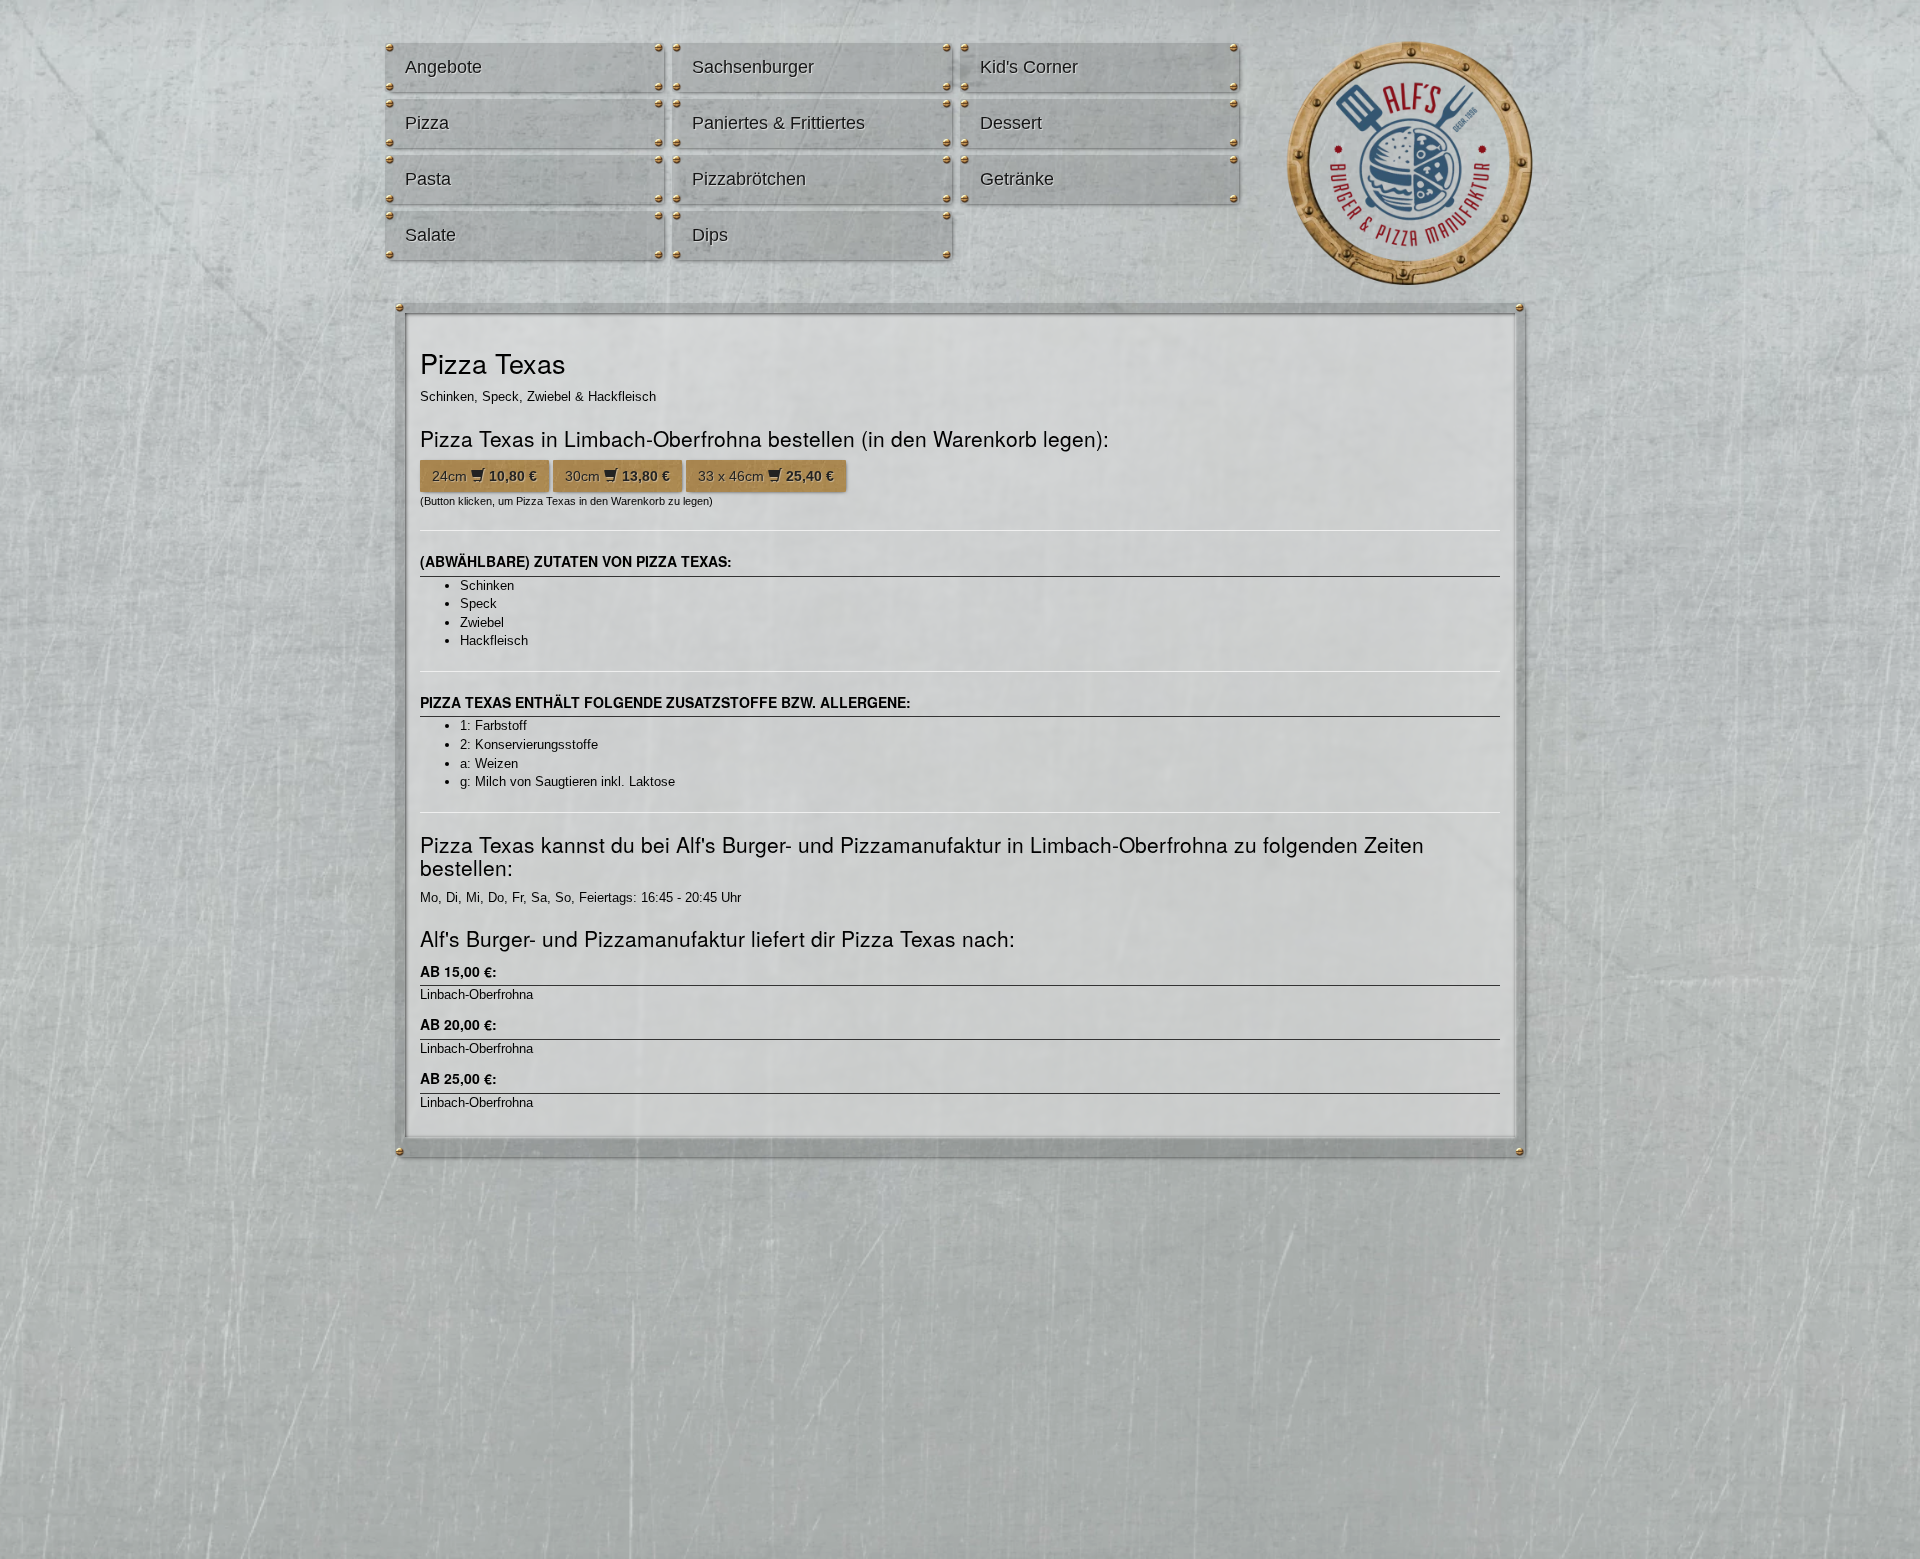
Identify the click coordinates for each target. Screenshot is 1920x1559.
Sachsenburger (753, 67)
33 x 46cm (766, 476)
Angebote (443, 67)
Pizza (427, 123)
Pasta (428, 179)
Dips (710, 235)
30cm (617, 476)
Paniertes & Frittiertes (778, 123)
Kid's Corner (1029, 67)
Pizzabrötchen (749, 179)
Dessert (1011, 123)
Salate (430, 235)
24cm (484, 476)
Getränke (1017, 179)
